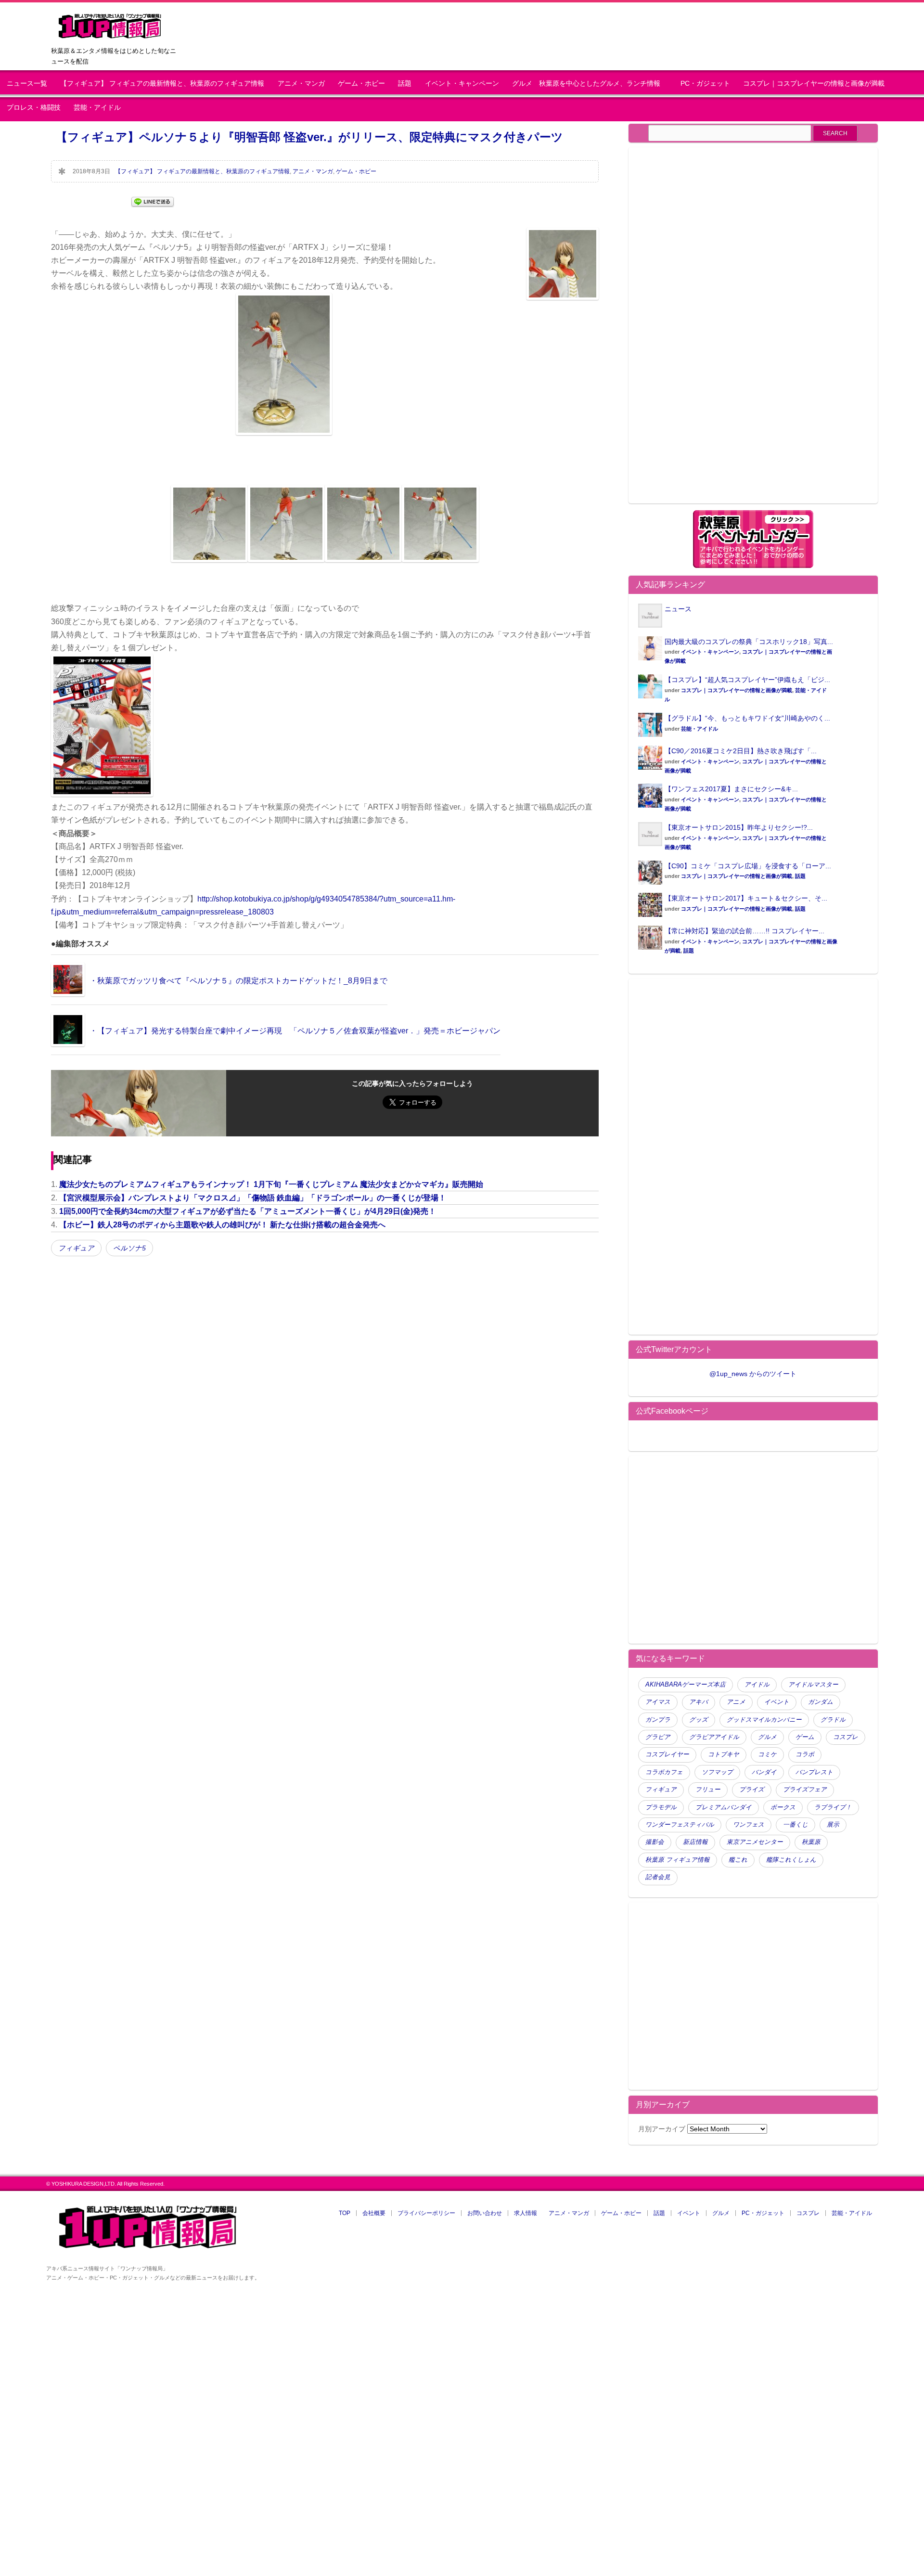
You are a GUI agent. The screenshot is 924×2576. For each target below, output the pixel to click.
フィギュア (76, 1248)
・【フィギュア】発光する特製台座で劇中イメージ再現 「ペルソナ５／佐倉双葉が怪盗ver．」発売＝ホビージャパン (295, 1031)
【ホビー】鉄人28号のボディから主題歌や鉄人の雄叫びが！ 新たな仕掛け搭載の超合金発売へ (222, 1225)
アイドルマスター (813, 1685)
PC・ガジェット (705, 84)
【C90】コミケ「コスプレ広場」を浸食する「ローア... (748, 866)
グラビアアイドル (714, 1737)
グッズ (699, 1720)
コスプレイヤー (667, 1754)
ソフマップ (717, 1772)
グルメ (767, 1737)
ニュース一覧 (27, 84)
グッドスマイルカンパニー (764, 1720)
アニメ (736, 1702)
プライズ (752, 1790)
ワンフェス (749, 1825)
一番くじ (796, 1825)
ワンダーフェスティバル (680, 1825)
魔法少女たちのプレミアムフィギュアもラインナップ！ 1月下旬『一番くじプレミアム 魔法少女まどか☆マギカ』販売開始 (271, 1184)
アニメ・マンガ (301, 84)
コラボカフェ (664, 1772)
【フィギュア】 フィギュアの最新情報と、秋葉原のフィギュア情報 (162, 84)
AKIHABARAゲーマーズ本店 (686, 1685)
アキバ (699, 1702)
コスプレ (846, 1737)
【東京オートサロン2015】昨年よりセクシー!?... (739, 827)
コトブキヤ (724, 1754)
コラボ (805, 1754)
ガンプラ (658, 1720)
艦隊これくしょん (791, 1860)
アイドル (757, 1685)
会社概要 (374, 2213)
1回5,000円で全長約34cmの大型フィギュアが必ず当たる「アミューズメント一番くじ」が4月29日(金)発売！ (248, 1211)
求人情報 (526, 2213)
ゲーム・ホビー (361, 84)
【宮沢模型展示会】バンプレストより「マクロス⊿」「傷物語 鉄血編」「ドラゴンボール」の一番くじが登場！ (253, 1198)
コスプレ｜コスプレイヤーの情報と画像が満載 (814, 84)
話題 (405, 84)
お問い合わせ (485, 2213)
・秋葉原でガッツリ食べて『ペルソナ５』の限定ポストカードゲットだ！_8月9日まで (238, 981)
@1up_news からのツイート (753, 1374)
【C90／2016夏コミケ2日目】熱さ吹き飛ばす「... (741, 751)
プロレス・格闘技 (34, 108)
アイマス (658, 1702)
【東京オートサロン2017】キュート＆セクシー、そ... (746, 898)
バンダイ (764, 1772)
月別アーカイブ (662, 2129)
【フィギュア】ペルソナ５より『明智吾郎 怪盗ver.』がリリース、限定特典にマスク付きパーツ (309, 137)
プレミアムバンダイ (724, 1807)
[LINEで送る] (153, 201)
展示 (833, 1825)
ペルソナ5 (129, 1248)
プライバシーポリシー (426, 2213)
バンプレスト (814, 1772)
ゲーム (805, 1737)
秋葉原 (811, 1842)
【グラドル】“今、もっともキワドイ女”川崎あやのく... (747, 718)
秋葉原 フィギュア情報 (678, 1860)
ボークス (783, 1807)
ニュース (678, 609)
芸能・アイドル (97, 108)
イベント (777, 1702)
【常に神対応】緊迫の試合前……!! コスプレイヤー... (744, 931)
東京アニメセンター (755, 1842)
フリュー (708, 1790)
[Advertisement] (719, 331)
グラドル (833, 1720)
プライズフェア (805, 1790)
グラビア (658, 1737)
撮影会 (655, 1842)
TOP (345, 2213)
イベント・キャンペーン (462, 84)
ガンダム (821, 1702)
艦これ (738, 1860)
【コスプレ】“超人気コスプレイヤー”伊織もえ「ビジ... (747, 680)
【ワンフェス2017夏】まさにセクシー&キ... (731, 789)
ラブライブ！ (833, 1807)
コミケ (767, 1754)
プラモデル (661, 1807)
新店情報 (695, 1842)
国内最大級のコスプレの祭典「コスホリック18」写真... (749, 642)
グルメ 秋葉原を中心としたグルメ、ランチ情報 (590, 84)
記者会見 (658, 1877)
